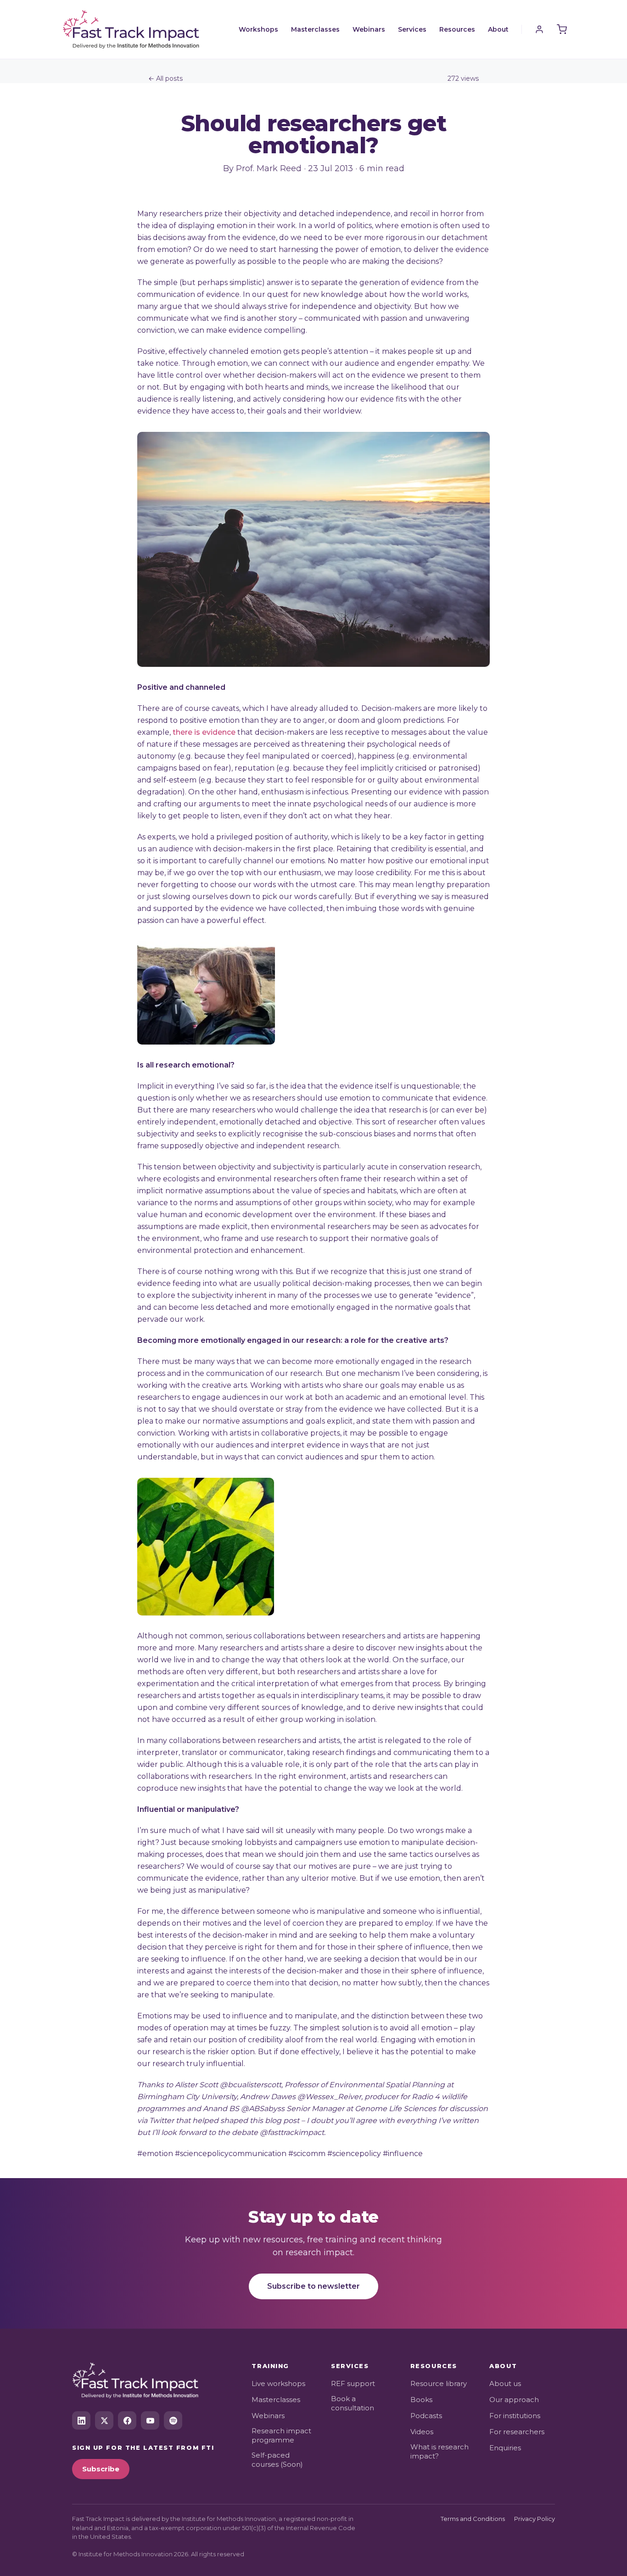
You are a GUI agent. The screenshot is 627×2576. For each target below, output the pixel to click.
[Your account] (539, 29)
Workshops (258, 29)
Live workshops (278, 2383)
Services (412, 29)
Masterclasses (315, 29)
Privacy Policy (535, 2519)
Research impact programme (281, 2435)
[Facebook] (127, 2420)
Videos (422, 2432)
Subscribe (101, 2469)
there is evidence (204, 732)
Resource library (439, 2383)
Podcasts (426, 2416)
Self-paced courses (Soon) (277, 2460)
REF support (353, 2383)
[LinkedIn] (81, 2420)
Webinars (369, 29)
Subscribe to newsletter (313, 2286)
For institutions (515, 2416)
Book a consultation (353, 2403)
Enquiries (505, 2448)
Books (421, 2400)
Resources (457, 29)
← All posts (165, 78)
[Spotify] (173, 2420)
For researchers (517, 2432)
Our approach (514, 2400)
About (498, 29)
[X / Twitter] (104, 2420)
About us (505, 2383)
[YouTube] (150, 2420)
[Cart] (562, 29)
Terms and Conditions (473, 2519)
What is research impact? (439, 2451)
